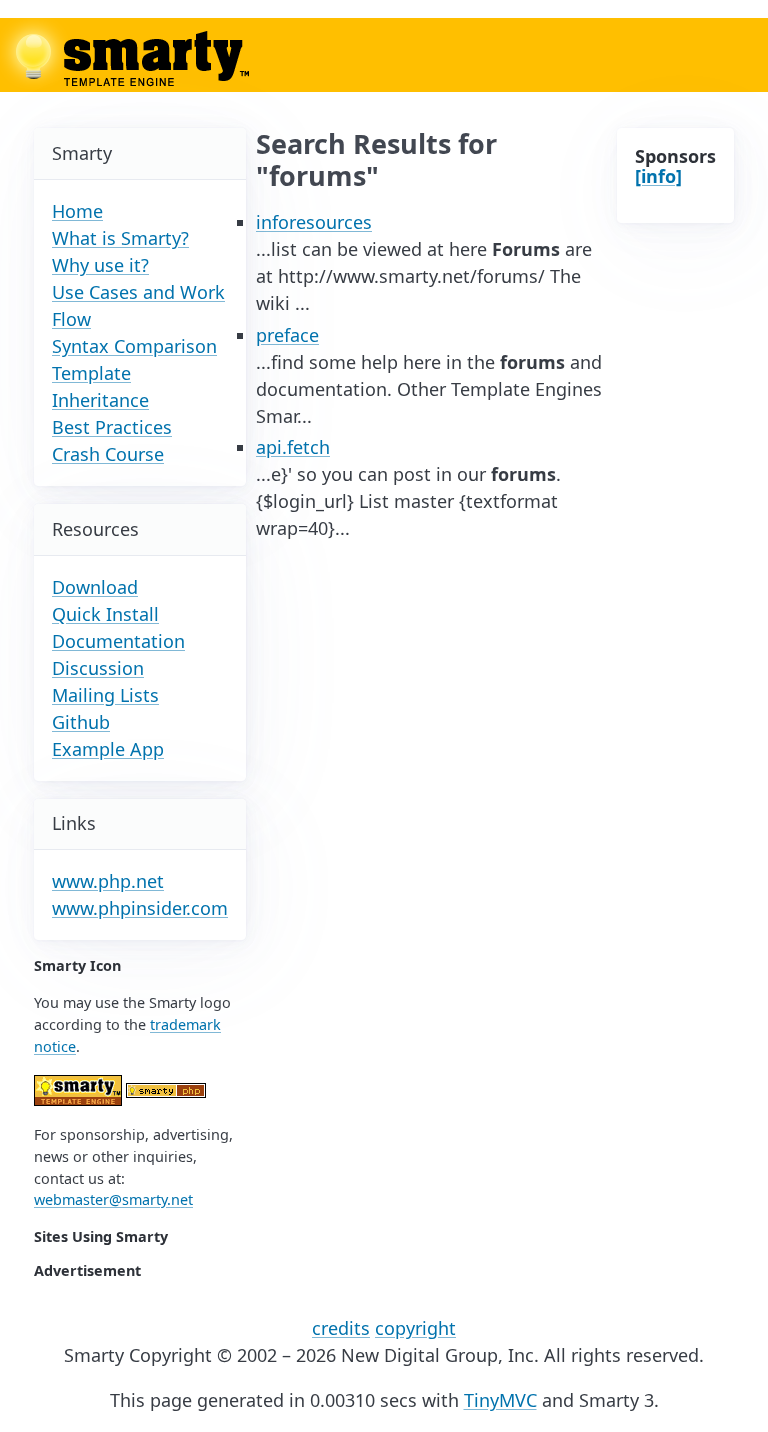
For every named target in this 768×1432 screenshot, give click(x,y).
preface (287, 335)
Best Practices (112, 427)
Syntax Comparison (134, 346)
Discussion (98, 668)
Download (95, 587)
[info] (658, 176)
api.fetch (293, 447)
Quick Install (105, 614)
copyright (415, 1328)
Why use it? (100, 265)
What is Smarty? (120, 238)
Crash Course (108, 454)
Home (77, 211)
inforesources (314, 222)
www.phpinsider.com (140, 908)
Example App (108, 749)
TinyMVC (500, 1400)
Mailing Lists (105, 695)
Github (81, 722)
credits (341, 1328)
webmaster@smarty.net (113, 1199)
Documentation (118, 641)
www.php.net (108, 881)
